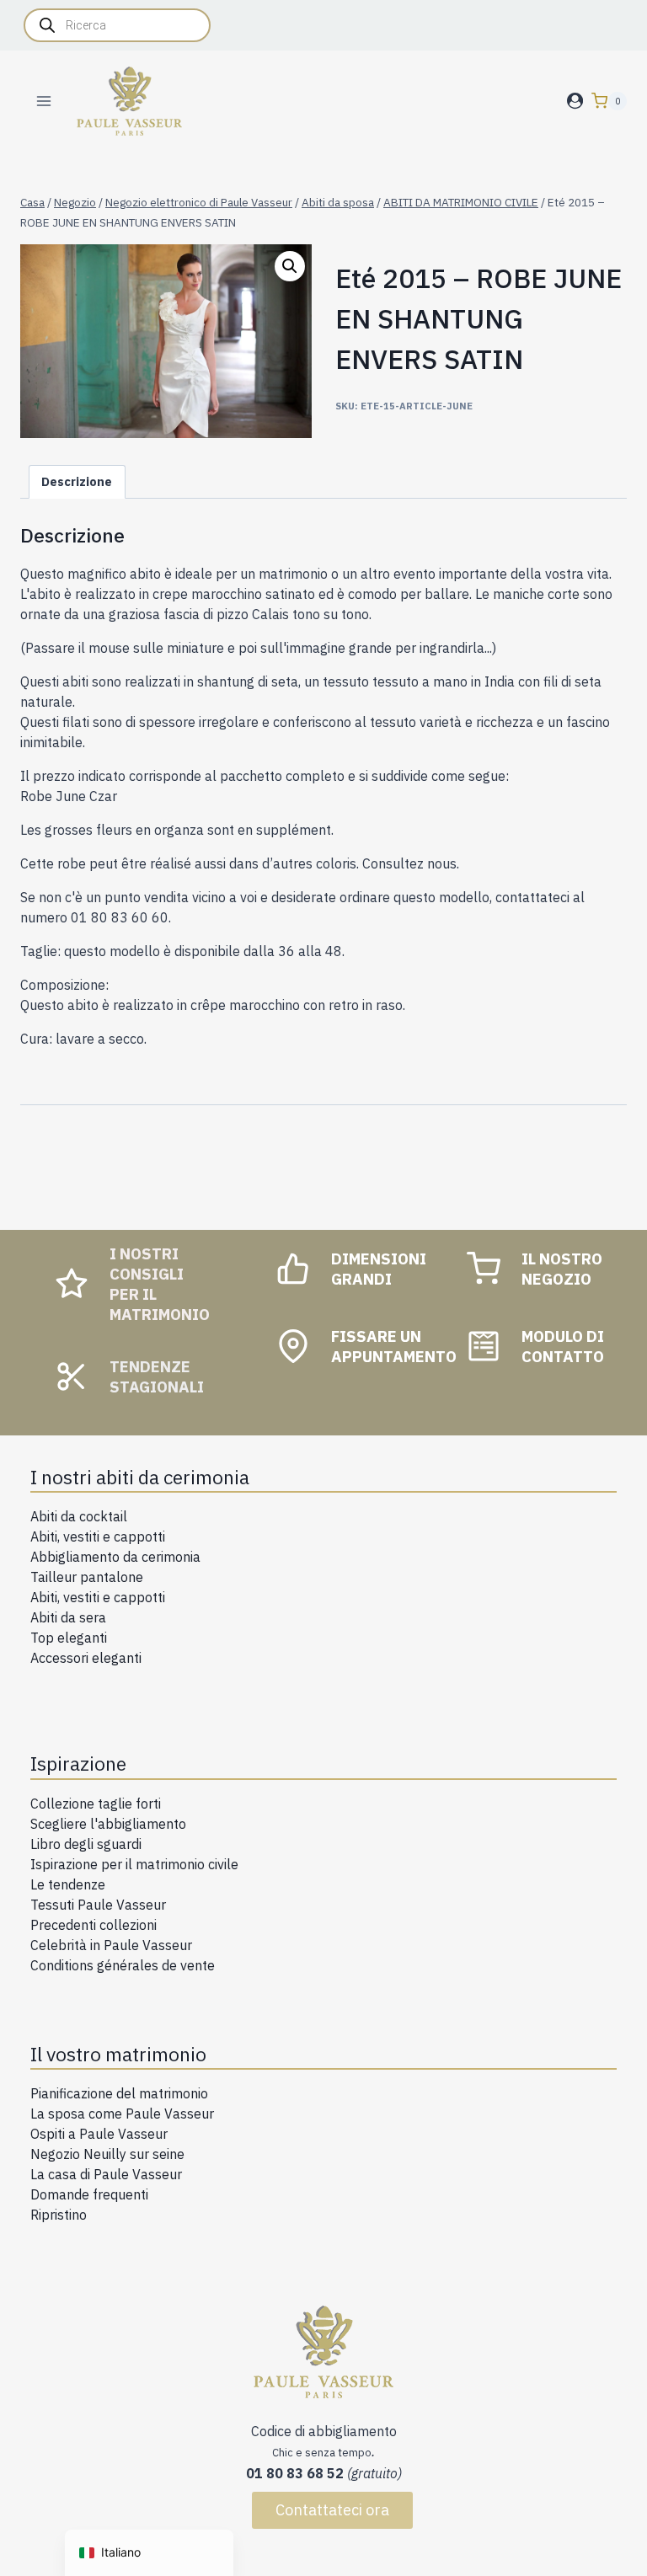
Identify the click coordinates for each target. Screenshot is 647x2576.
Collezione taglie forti (96, 1804)
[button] (290, 266)
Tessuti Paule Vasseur (98, 1905)
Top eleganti (69, 1638)
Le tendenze (68, 1884)
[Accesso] (575, 101)
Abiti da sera (68, 1617)
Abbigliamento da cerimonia (115, 1557)
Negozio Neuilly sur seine (107, 2154)
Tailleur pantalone (87, 1577)
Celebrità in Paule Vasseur (111, 1945)
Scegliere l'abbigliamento (108, 1824)
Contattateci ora (332, 2510)
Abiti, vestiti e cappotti (98, 1537)
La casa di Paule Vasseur (106, 2174)
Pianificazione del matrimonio (119, 2093)
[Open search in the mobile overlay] (117, 25)
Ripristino (59, 2215)
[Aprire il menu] (44, 101)
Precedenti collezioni (94, 1925)
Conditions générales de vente (123, 1965)
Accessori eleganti (86, 1658)
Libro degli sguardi (86, 1844)
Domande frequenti (89, 2194)
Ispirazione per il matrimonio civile (134, 1864)
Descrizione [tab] (77, 481)
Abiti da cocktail (79, 1516)
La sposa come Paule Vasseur (122, 2114)
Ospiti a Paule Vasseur (99, 2134)
